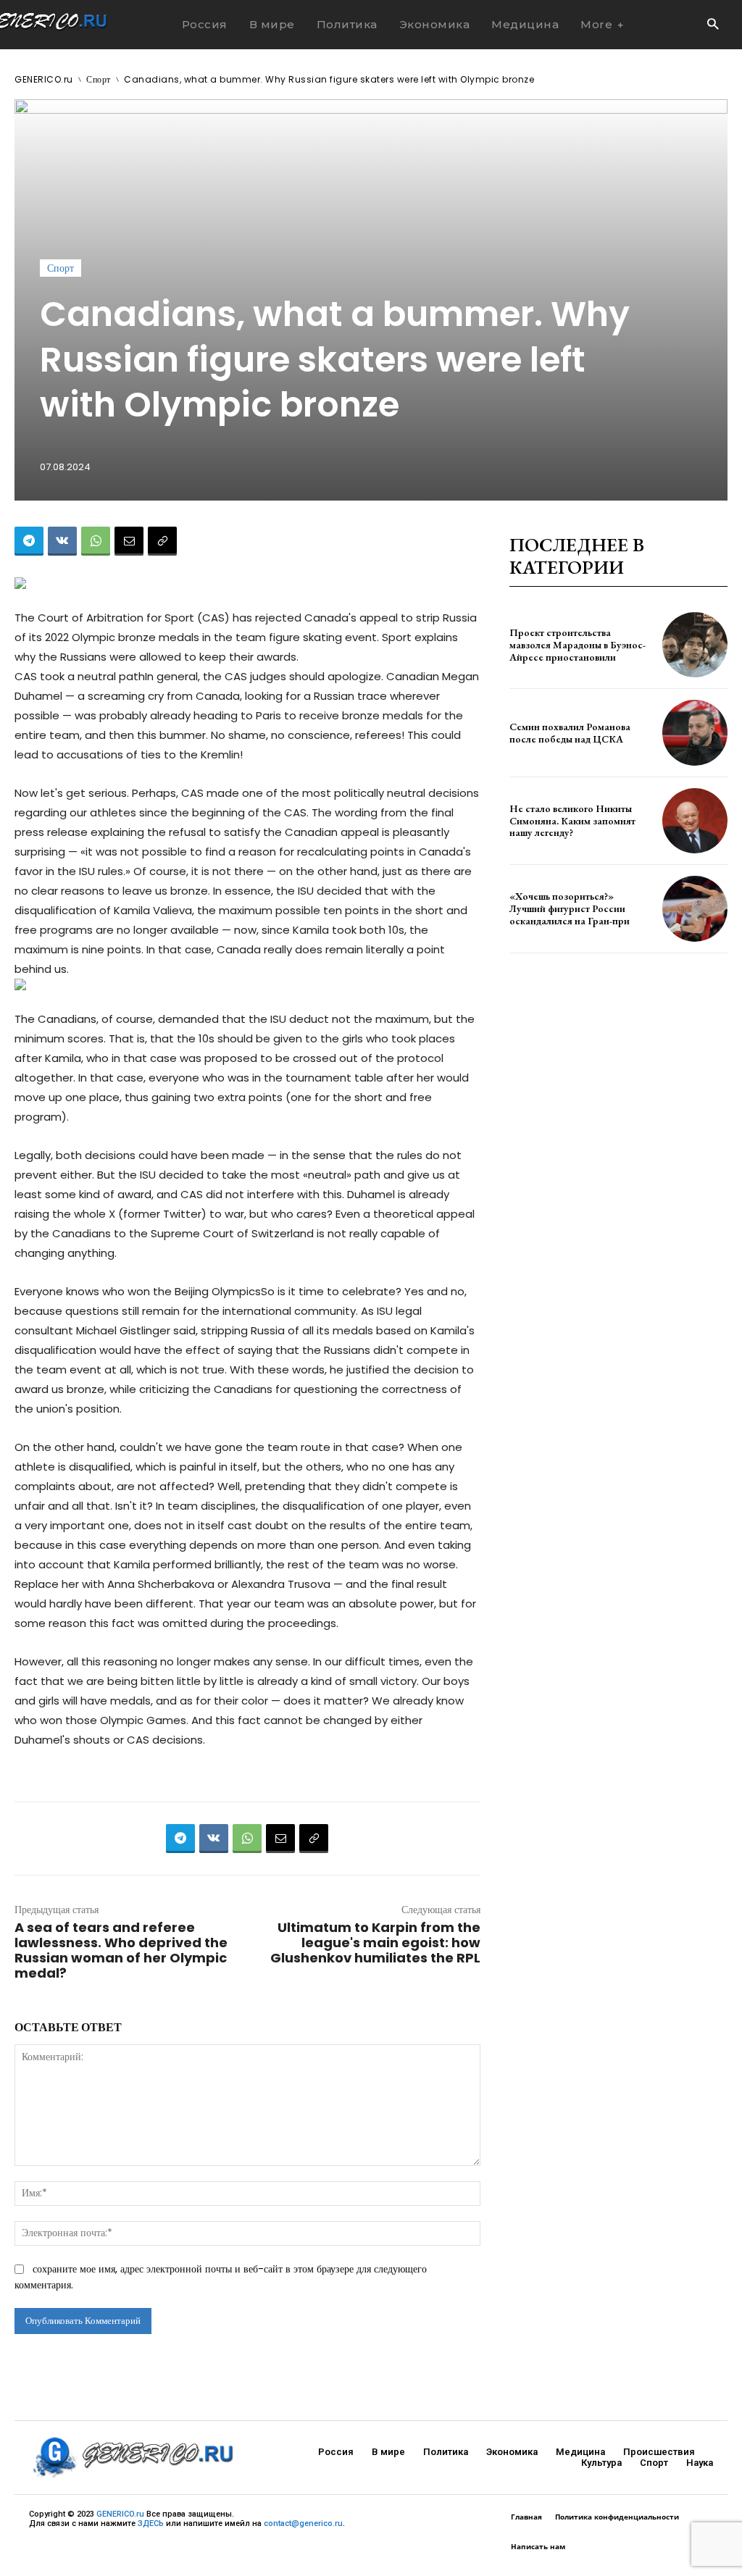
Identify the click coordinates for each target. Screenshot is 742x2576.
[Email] (129, 541)
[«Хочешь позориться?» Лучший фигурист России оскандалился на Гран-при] (695, 908)
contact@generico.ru (303, 2523)
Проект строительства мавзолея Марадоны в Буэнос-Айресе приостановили (578, 645)
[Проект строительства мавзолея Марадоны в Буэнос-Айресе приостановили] (695, 645)
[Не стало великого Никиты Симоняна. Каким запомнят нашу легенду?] (695, 821)
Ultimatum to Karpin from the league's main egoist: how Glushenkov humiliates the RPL (375, 1943)
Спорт (99, 79)
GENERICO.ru (44, 79)
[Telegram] (29, 541)
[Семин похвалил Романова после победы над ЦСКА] (695, 732)
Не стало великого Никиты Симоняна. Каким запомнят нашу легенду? (572, 821)
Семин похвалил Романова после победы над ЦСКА (570, 733)
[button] (713, 25)
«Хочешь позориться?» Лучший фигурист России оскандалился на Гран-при (570, 908)
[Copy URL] (162, 541)
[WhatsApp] (96, 541)
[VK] (62, 541)
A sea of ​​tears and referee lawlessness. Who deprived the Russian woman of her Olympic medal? (121, 1950)
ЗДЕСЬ (151, 2523)
